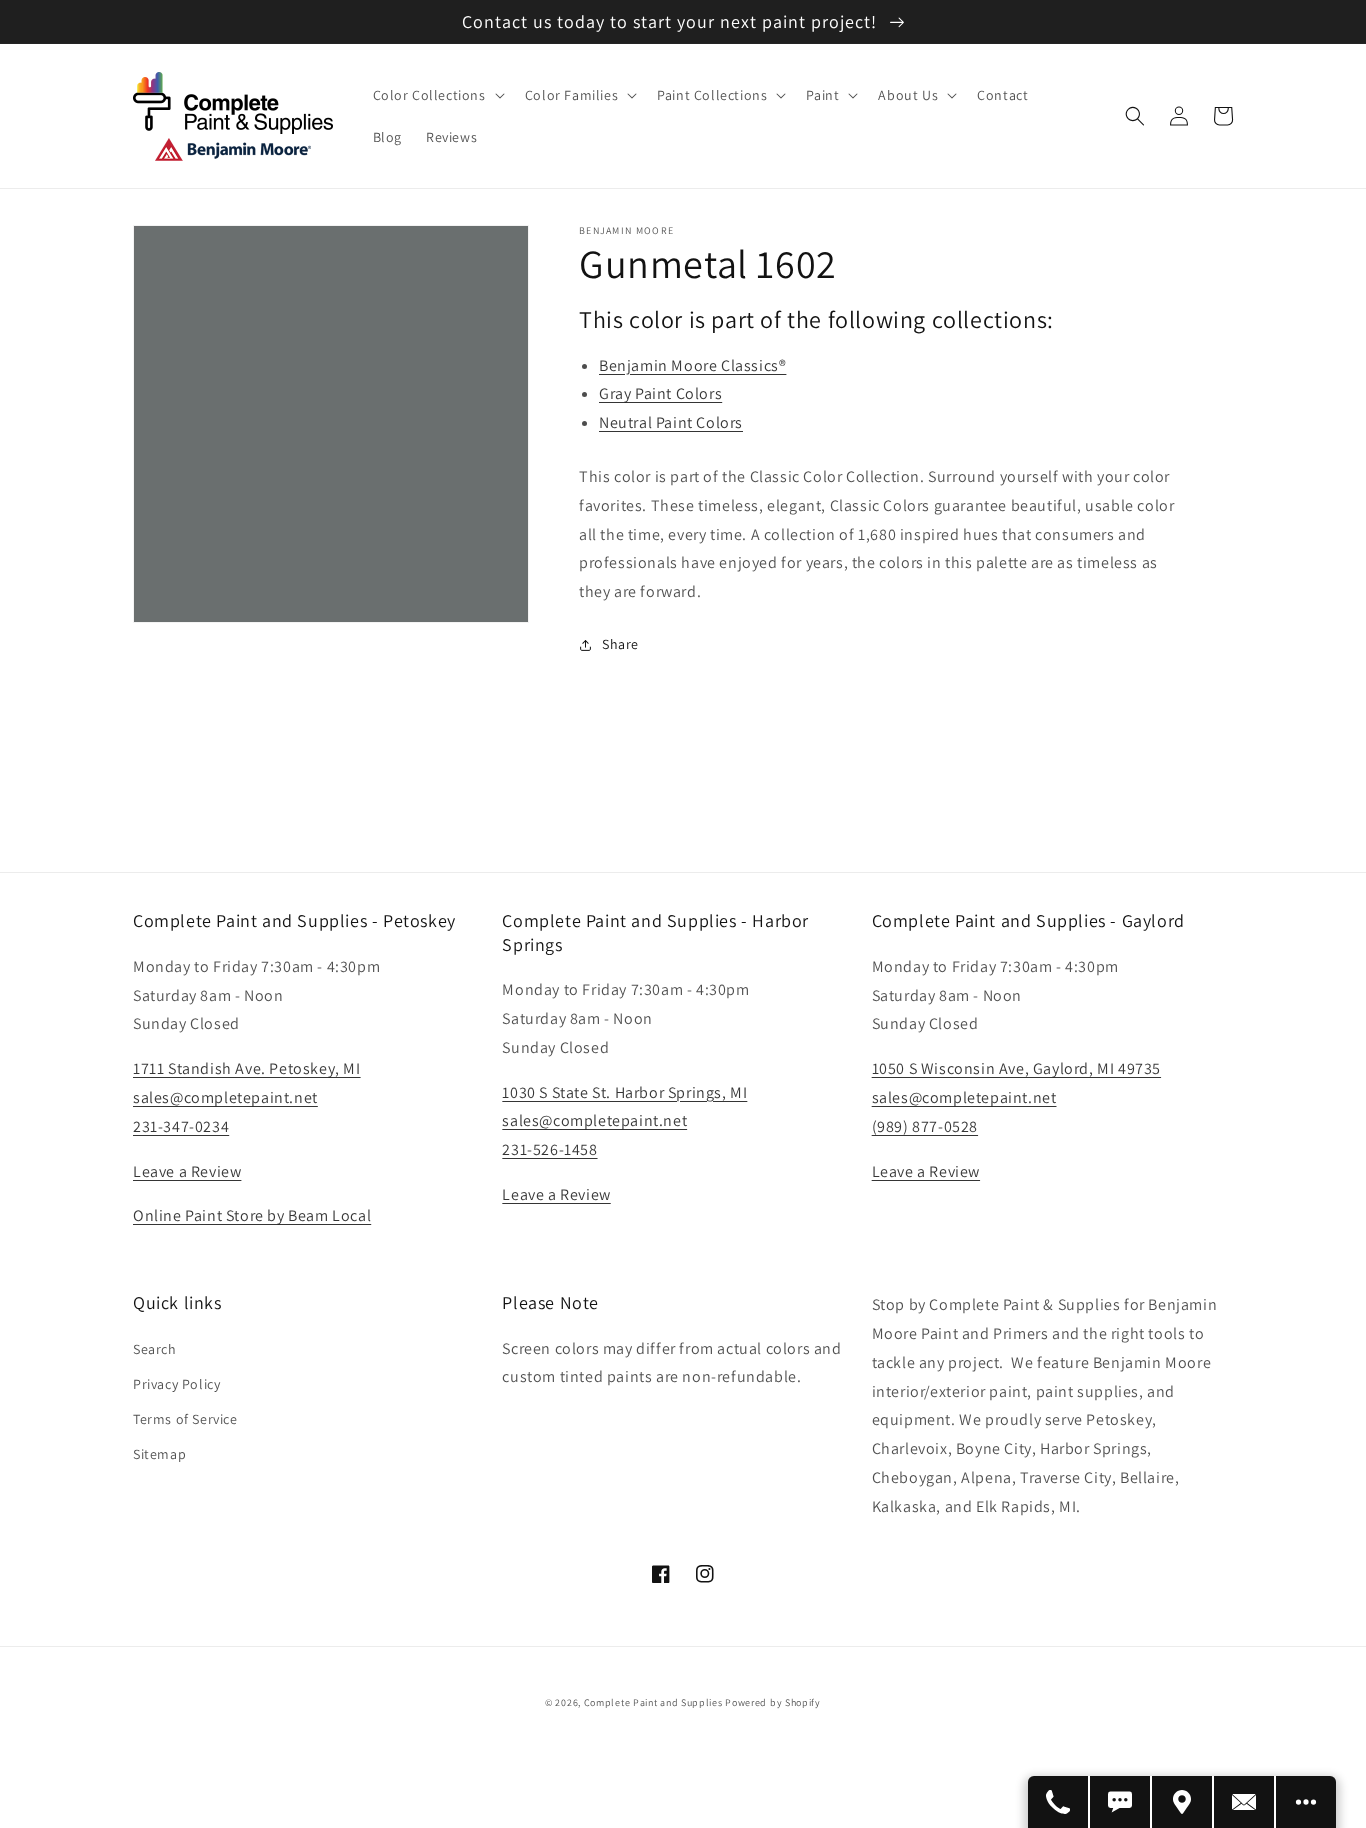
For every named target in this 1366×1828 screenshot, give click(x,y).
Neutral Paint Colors (671, 422)
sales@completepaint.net (225, 1097)
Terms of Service (185, 1419)
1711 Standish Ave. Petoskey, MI (247, 1068)
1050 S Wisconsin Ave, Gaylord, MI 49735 (1016, 1068)
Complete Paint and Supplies (653, 1702)
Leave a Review (187, 1171)
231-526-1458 (549, 1149)
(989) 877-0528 (925, 1126)
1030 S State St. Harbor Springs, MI (624, 1092)
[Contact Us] (1245, 1802)
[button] (437, 95)
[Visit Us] (1183, 1802)
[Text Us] (1121, 1802)
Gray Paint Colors (660, 393)
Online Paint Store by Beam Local (252, 1215)
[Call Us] (1059, 1802)
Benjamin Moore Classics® (692, 365)
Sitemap (159, 1454)
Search (155, 1349)
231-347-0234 (181, 1126)
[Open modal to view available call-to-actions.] (1306, 1802)
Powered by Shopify (773, 1702)
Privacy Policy (176, 1384)
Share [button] (620, 644)
